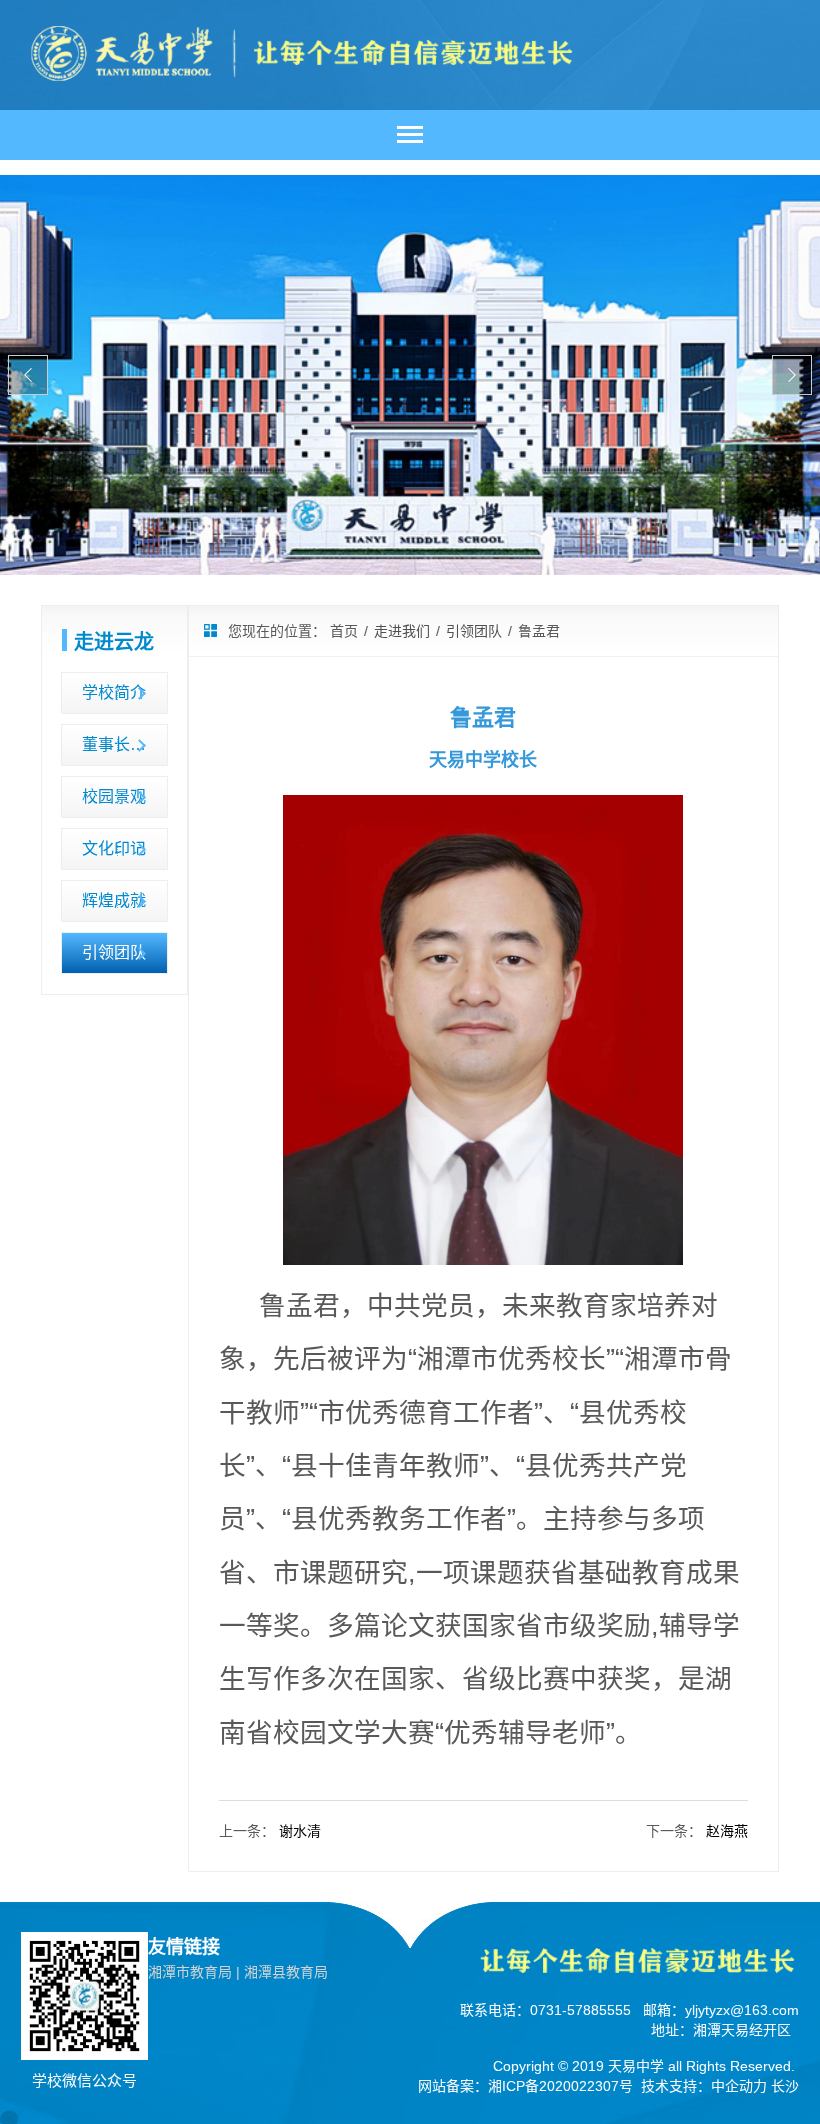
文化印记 (114, 848)
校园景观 (114, 796)
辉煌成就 (114, 900)
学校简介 (114, 692)
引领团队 (114, 952)
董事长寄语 (122, 744)
